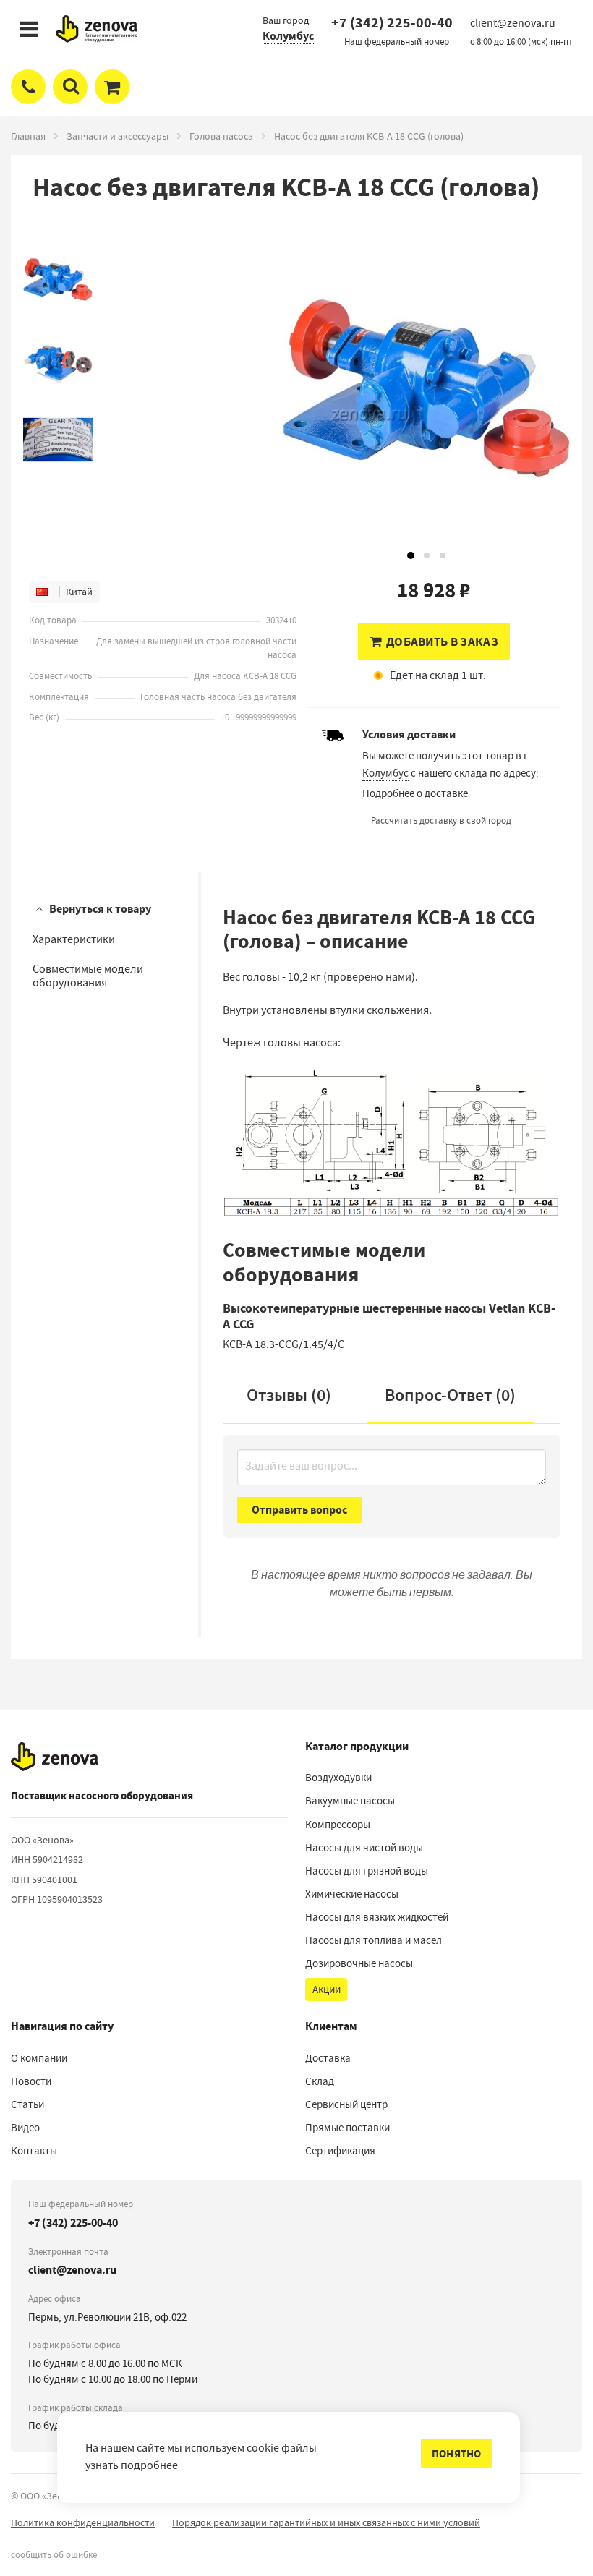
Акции (327, 1989)
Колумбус (288, 36)
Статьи (27, 2104)
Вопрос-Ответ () (450, 1395)
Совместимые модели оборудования (88, 976)
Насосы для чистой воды (364, 1848)
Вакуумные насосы (350, 1801)
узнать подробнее (132, 2465)
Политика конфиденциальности (83, 2522)
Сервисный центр (346, 2104)
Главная (28, 136)
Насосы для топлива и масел (374, 1940)
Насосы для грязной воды (367, 1871)
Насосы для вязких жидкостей (377, 1917)
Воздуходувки (338, 1778)
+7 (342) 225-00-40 (392, 23)
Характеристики (74, 939)
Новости (31, 2081)
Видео (25, 2128)
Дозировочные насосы (359, 1963)
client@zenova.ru (72, 2270)
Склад (320, 2081)
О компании (39, 2058)
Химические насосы (352, 1894)
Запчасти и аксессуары (118, 136)
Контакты (34, 2151)
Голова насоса (221, 136)
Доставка (328, 2058)
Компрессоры (338, 1825)
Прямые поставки (347, 2128)
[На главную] (55, 1757)
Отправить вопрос (299, 1510)
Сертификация (340, 2151)
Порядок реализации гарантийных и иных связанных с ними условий (326, 2522)
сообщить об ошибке (54, 2555)
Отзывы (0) (289, 1395)
